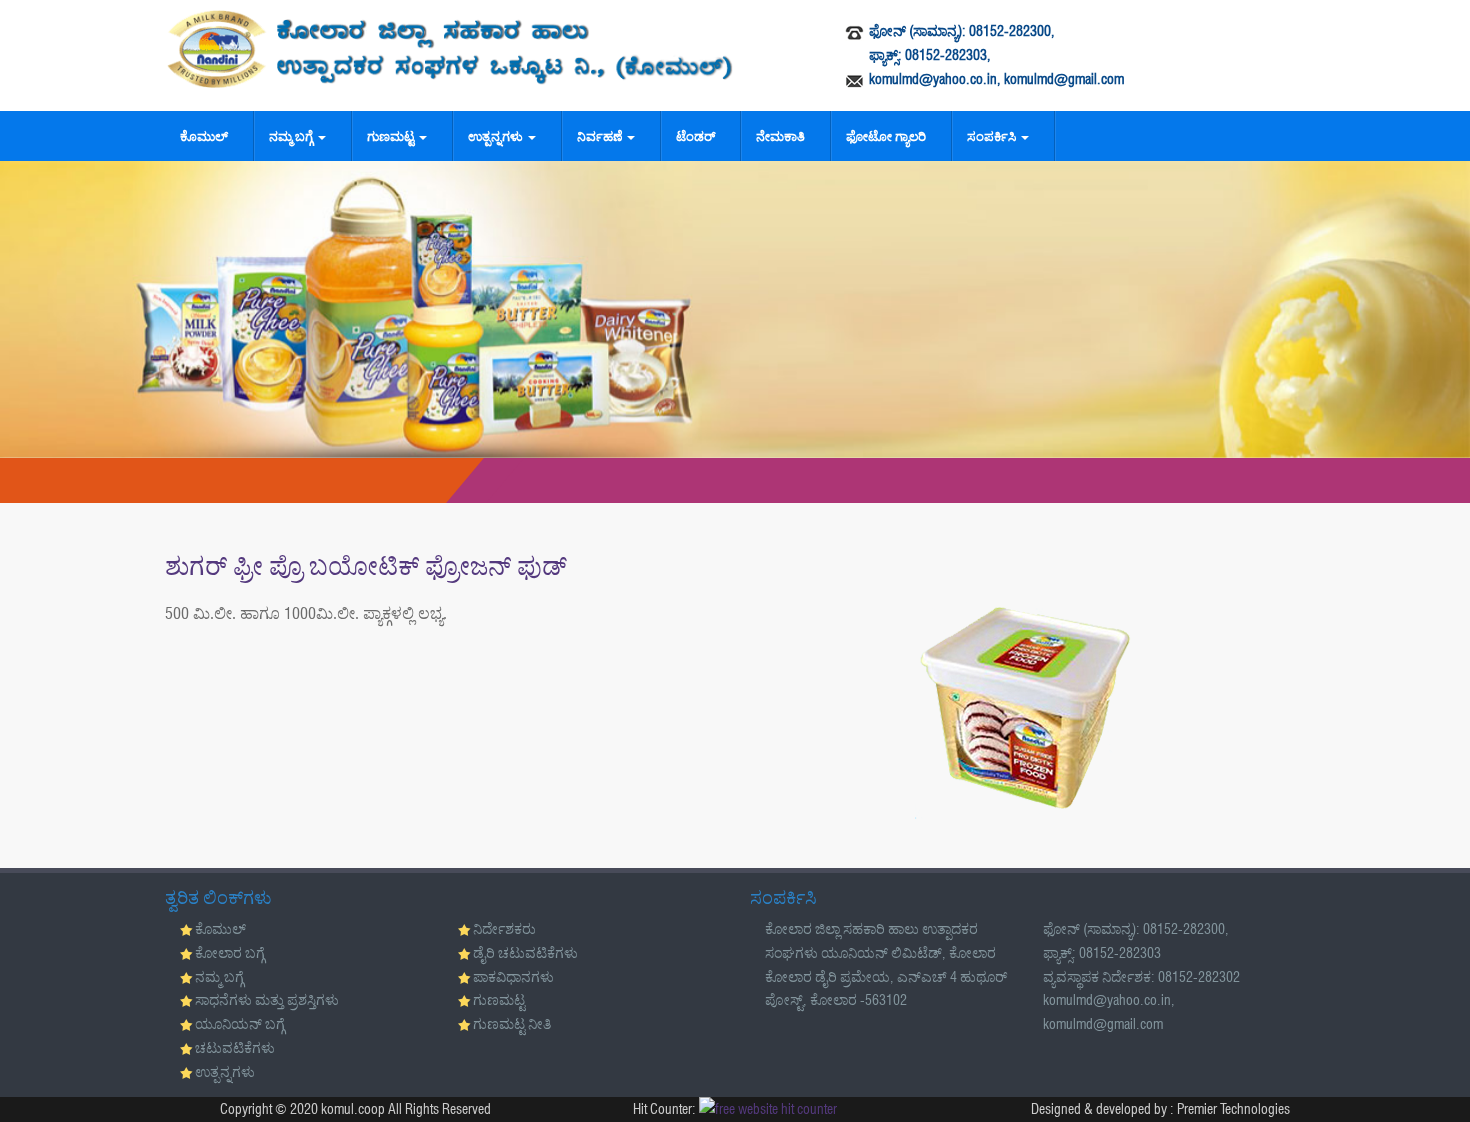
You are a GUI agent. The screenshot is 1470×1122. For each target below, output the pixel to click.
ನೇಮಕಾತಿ (780, 136)
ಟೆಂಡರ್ (695, 136)
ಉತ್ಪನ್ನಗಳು (497, 136)
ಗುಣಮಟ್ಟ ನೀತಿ (512, 1024)
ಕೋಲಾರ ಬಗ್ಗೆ (230, 953)
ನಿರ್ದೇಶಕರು (504, 929)
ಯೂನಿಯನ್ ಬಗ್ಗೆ (240, 1024)
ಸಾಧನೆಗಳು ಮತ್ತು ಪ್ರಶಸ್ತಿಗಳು (267, 1000)
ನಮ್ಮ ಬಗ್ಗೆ (292, 136)
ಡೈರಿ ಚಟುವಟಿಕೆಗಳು (525, 953)
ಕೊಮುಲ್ (204, 136)
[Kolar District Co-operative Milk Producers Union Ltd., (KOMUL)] (450, 49)
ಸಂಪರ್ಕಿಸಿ (993, 136)
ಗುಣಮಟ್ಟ (392, 136)
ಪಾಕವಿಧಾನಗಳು (513, 977)
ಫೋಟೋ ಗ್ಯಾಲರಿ (886, 136)
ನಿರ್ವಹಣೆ (601, 136)
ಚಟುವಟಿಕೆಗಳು (235, 1048)
